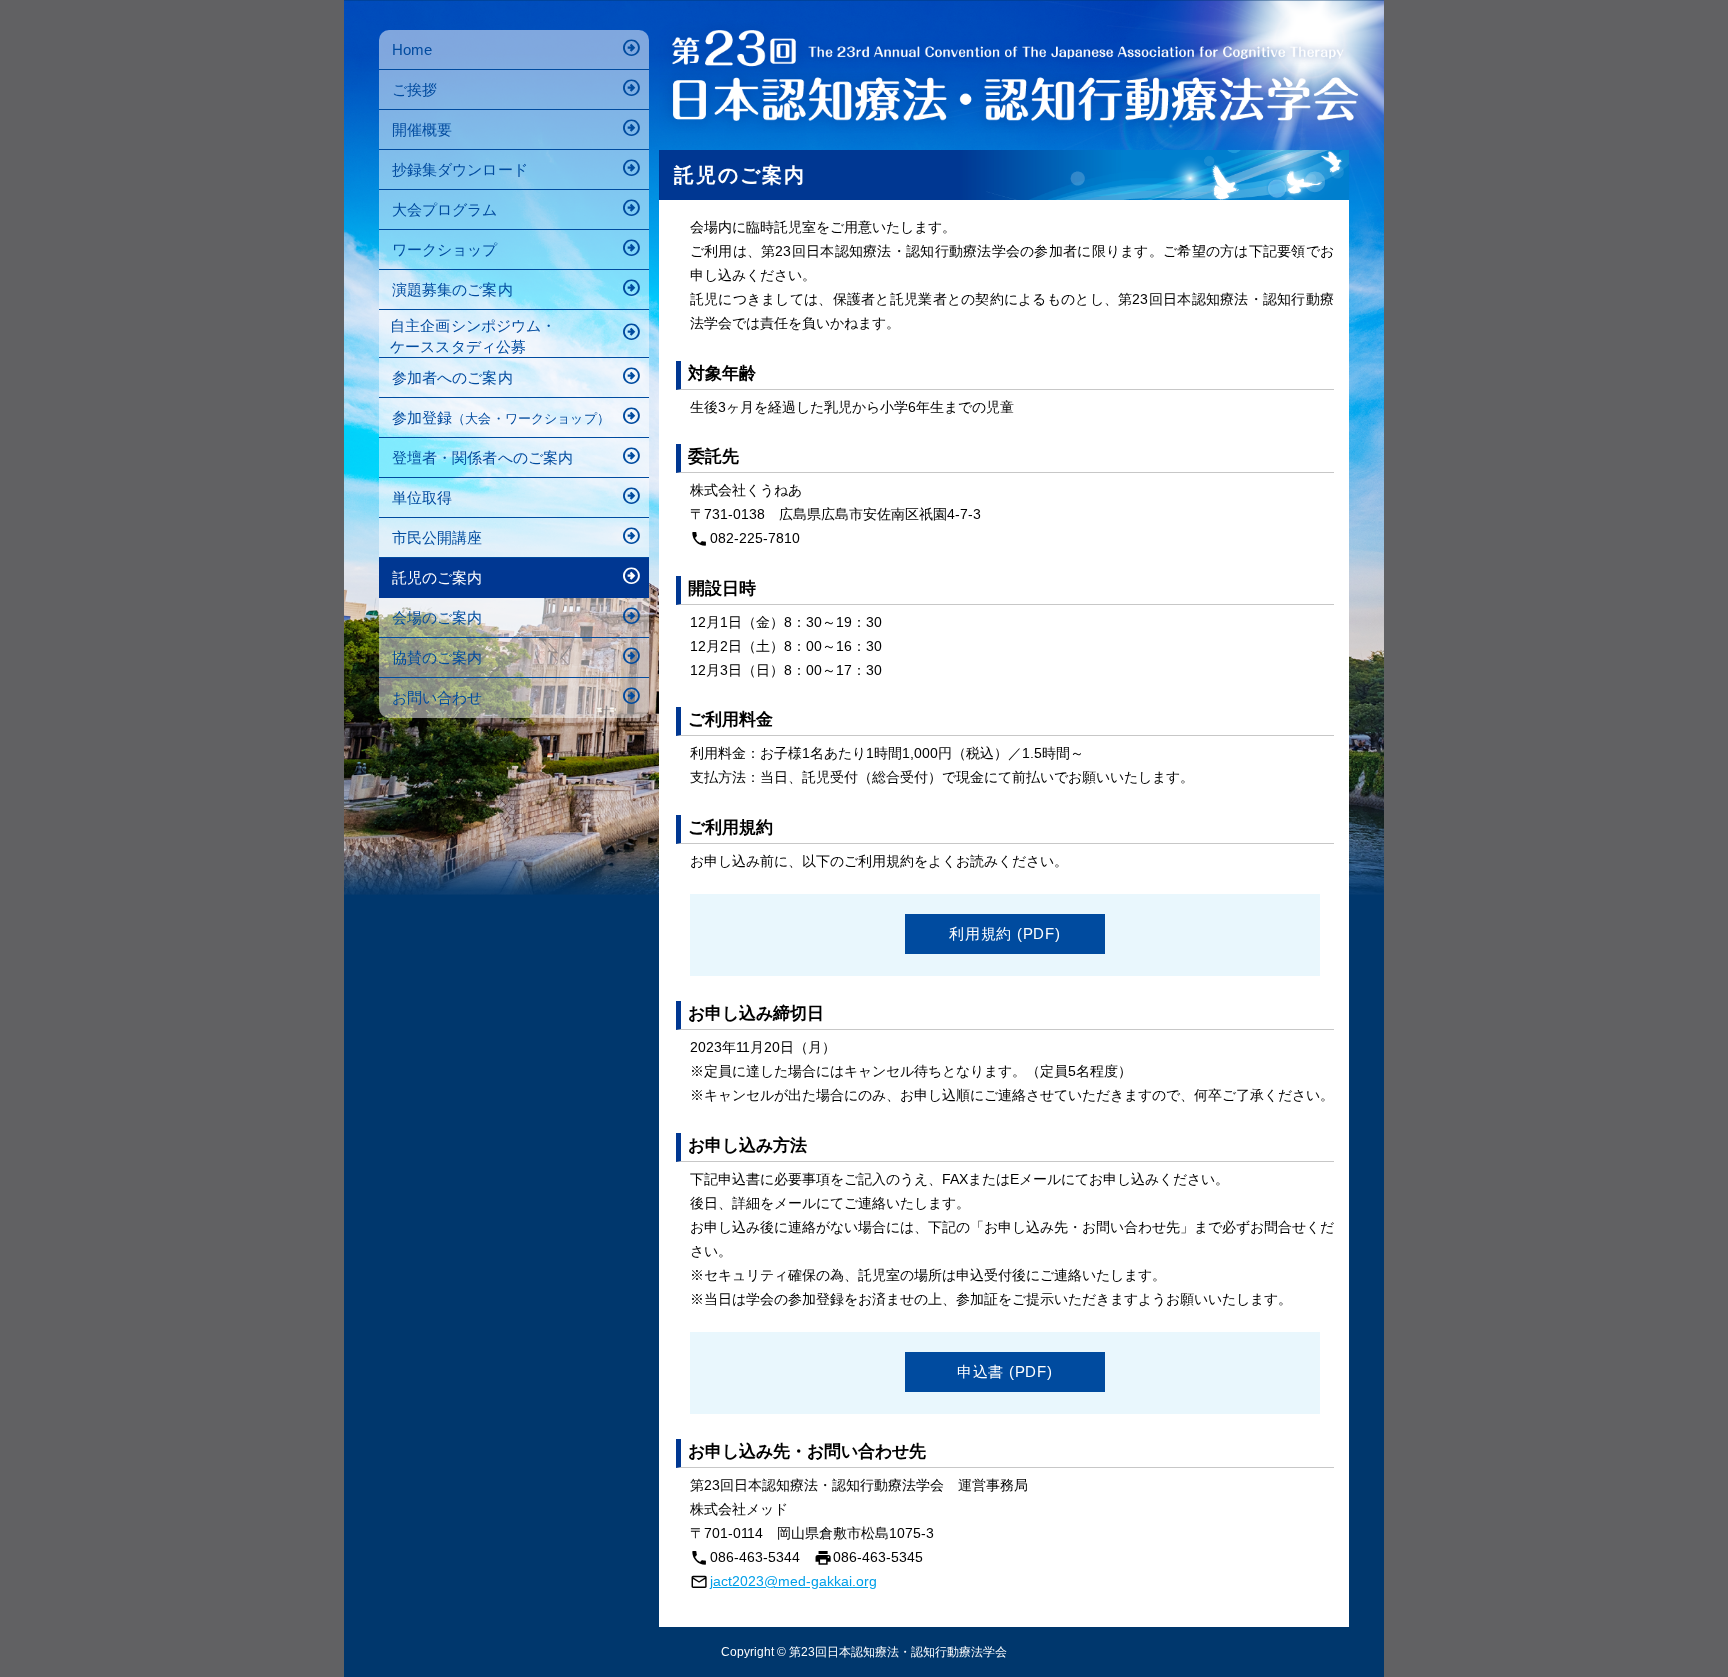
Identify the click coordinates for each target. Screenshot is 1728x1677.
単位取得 (517, 495)
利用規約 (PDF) (1005, 933)
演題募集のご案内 (517, 287)
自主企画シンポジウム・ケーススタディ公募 (516, 333)
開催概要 (517, 127)
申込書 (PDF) (1005, 1371)
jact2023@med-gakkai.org (793, 1581)
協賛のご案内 (517, 655)
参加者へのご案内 (517, 375)
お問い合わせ (517, 695)
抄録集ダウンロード (517, 167)
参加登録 (517, 415)
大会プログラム (517, 207)
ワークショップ (517, 247)
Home (517, 47)
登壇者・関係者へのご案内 (517, 455)
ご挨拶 (517, 87)
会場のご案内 (517, 615)
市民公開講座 (517, 535)
